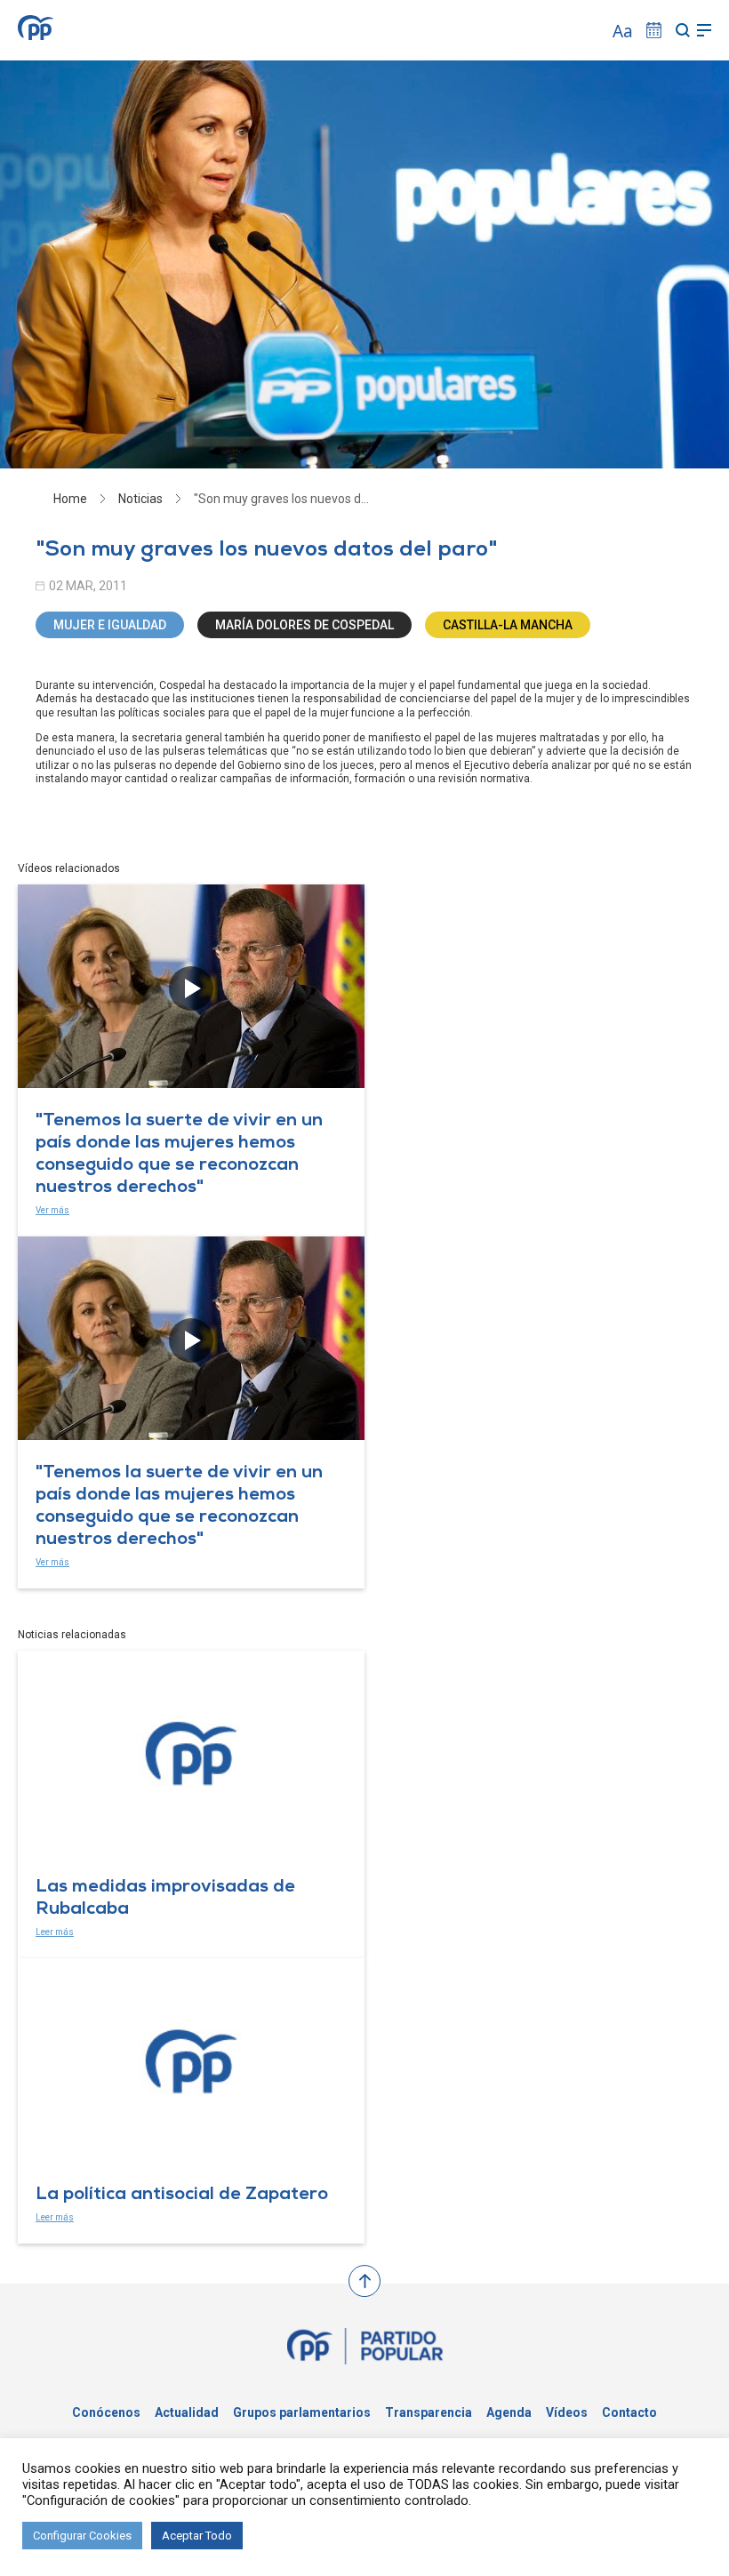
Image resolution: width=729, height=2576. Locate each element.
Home (70, 499)
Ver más (52, 1210)
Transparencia (429, 2412)
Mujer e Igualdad (110, 625)
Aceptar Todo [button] (197, 2536)
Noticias (140, 499)
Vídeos (567, 2412)
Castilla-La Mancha (508, 625)
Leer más (55, 1932)
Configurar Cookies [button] (82, 2536)
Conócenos (106, 2412)
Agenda (509, 2412)
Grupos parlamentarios (302, 2412)
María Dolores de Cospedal (304, 625)
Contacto (629, 2412)
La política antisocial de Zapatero (182, 2196)
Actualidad (187, 2412)
